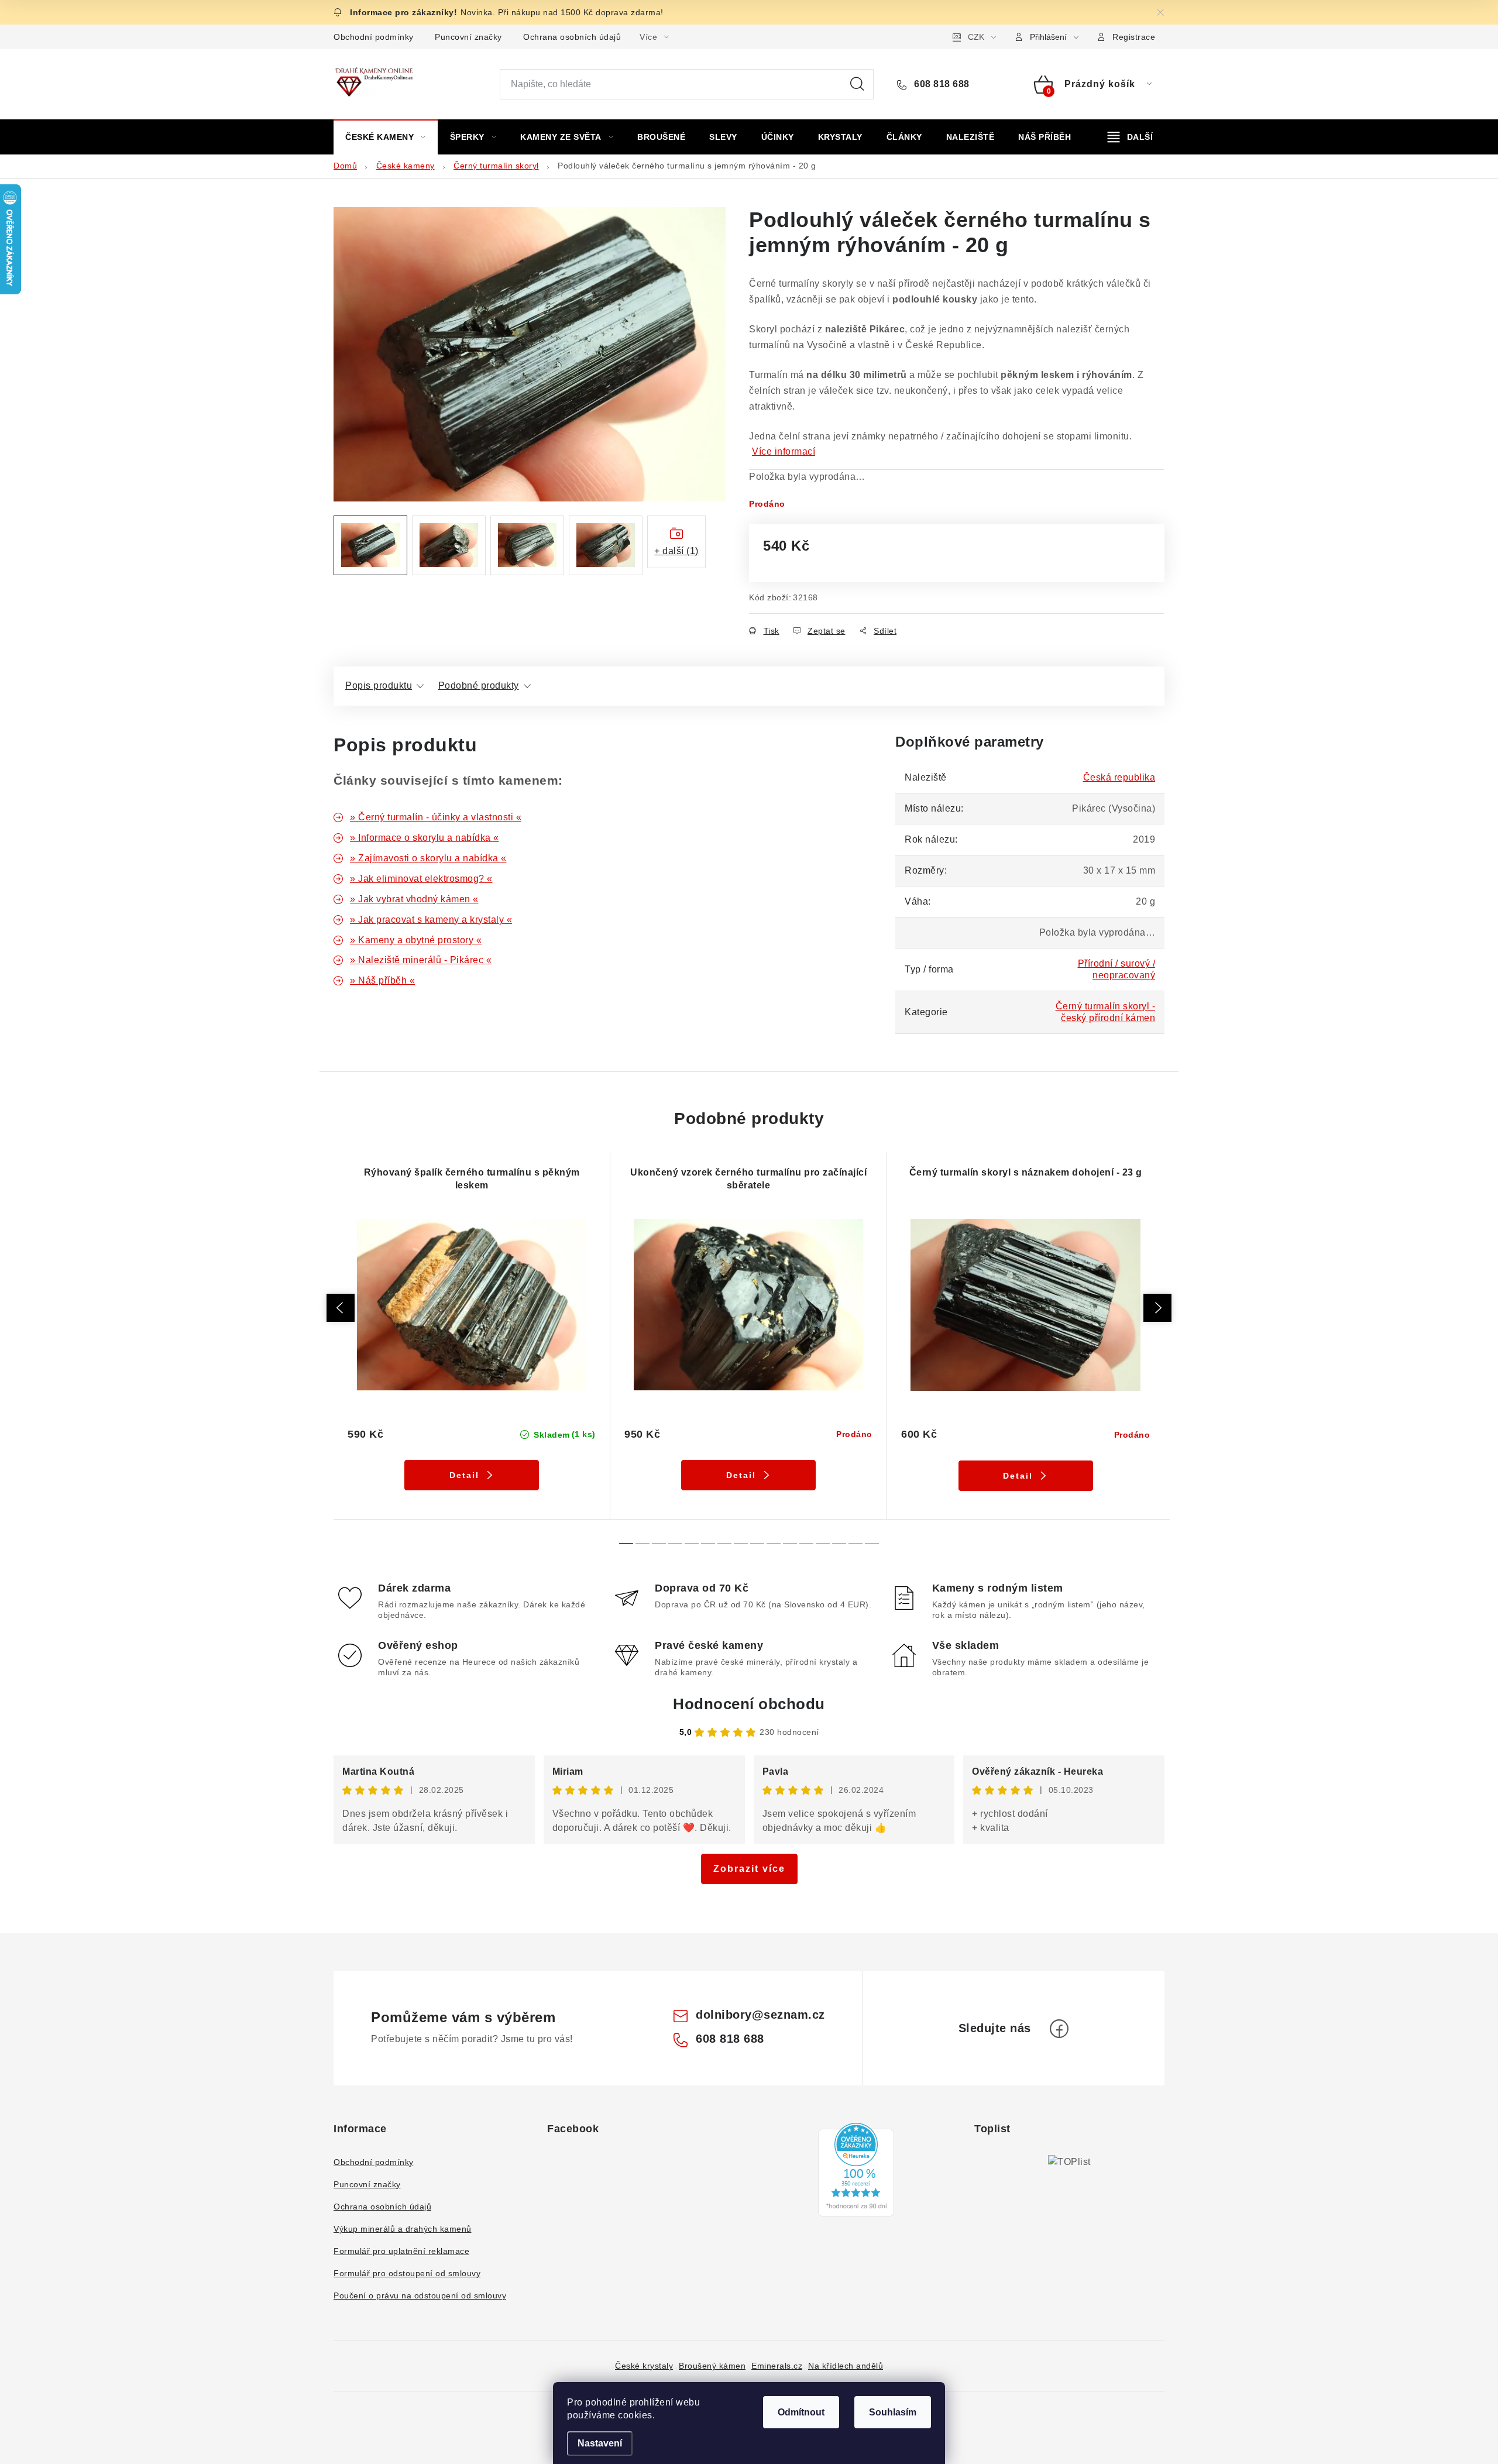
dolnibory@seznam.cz (760, 2015)
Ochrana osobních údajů (572, 37)
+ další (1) (676, 551)
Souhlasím (893, 2412)
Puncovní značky (468, 37)
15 (872, 1544)
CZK (976, 37)
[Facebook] (1059, 2029)
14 (855, 1544)
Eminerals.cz (777, 2366)
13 (839, 1544)
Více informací (784, 451)
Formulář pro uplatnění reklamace (401, 2251)
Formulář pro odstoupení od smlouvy (407, 2273)
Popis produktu (379, 685)
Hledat (857, 84)
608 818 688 (941, 84)
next (1157, 1308)
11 (806, 1544)
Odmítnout (801, 2412)
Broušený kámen (712, 2366)
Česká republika (1119, 777)
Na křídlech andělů (846, 2366)
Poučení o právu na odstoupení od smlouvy (420, 2295)
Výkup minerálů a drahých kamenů (403, 2229)
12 (823, 1544)
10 (790, 1544)
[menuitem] (386, 137)
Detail (464, 1475)
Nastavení (600, 2443)
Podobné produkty (479, 685)
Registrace (1134, 37)
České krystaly (644, 2366)
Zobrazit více (749, 1869)
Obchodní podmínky (374, 37)
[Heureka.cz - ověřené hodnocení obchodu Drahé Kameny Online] (856, 2170)
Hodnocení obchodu (749, 1704)
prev (341, 1308)
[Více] (1130, 137)
